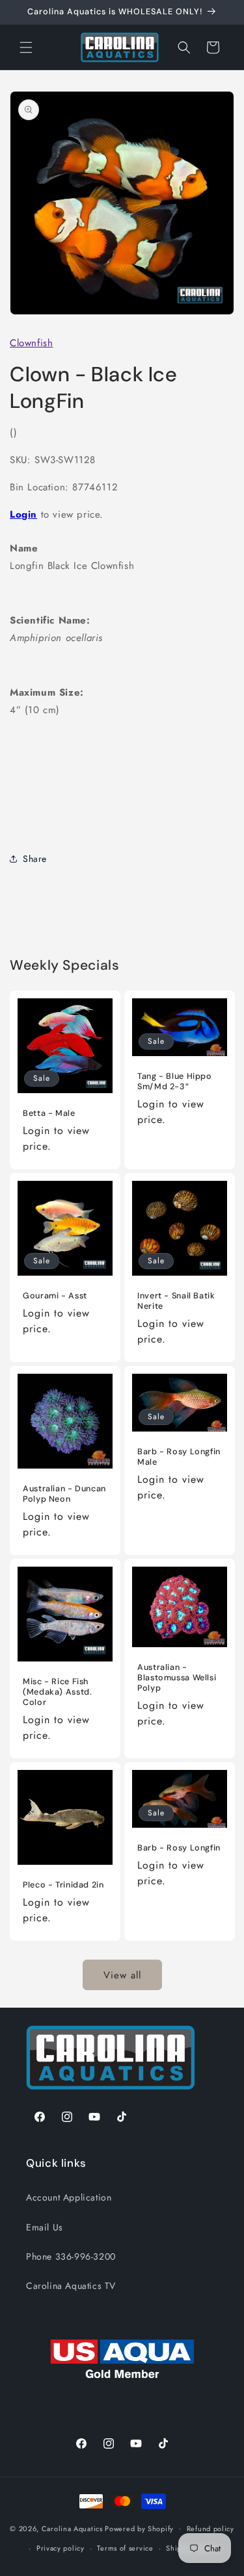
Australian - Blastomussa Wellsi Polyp (177, 1677)
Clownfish (31, 343)
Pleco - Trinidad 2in (63, 1884)
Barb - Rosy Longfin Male (179, 1457)
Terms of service (125, 2548)
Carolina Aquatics (72, 2528)
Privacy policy (61, 2548)
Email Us (45, 2227)
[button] (26, 47)
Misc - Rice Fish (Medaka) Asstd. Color (57, 1691)
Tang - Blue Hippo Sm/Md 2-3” (175, 1081)
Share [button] (35, 859)
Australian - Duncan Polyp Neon (64, 1493)
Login (23, 514)
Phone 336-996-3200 (71, 2256)
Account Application (69, 2197)
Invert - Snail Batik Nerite (176, 1300)
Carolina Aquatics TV (71, 2286)
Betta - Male (49, 1113)
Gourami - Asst (55, 1295)
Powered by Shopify (139, 2528)
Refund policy (210, 2529)
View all (122, 1975)
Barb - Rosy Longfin (179, 1848)
